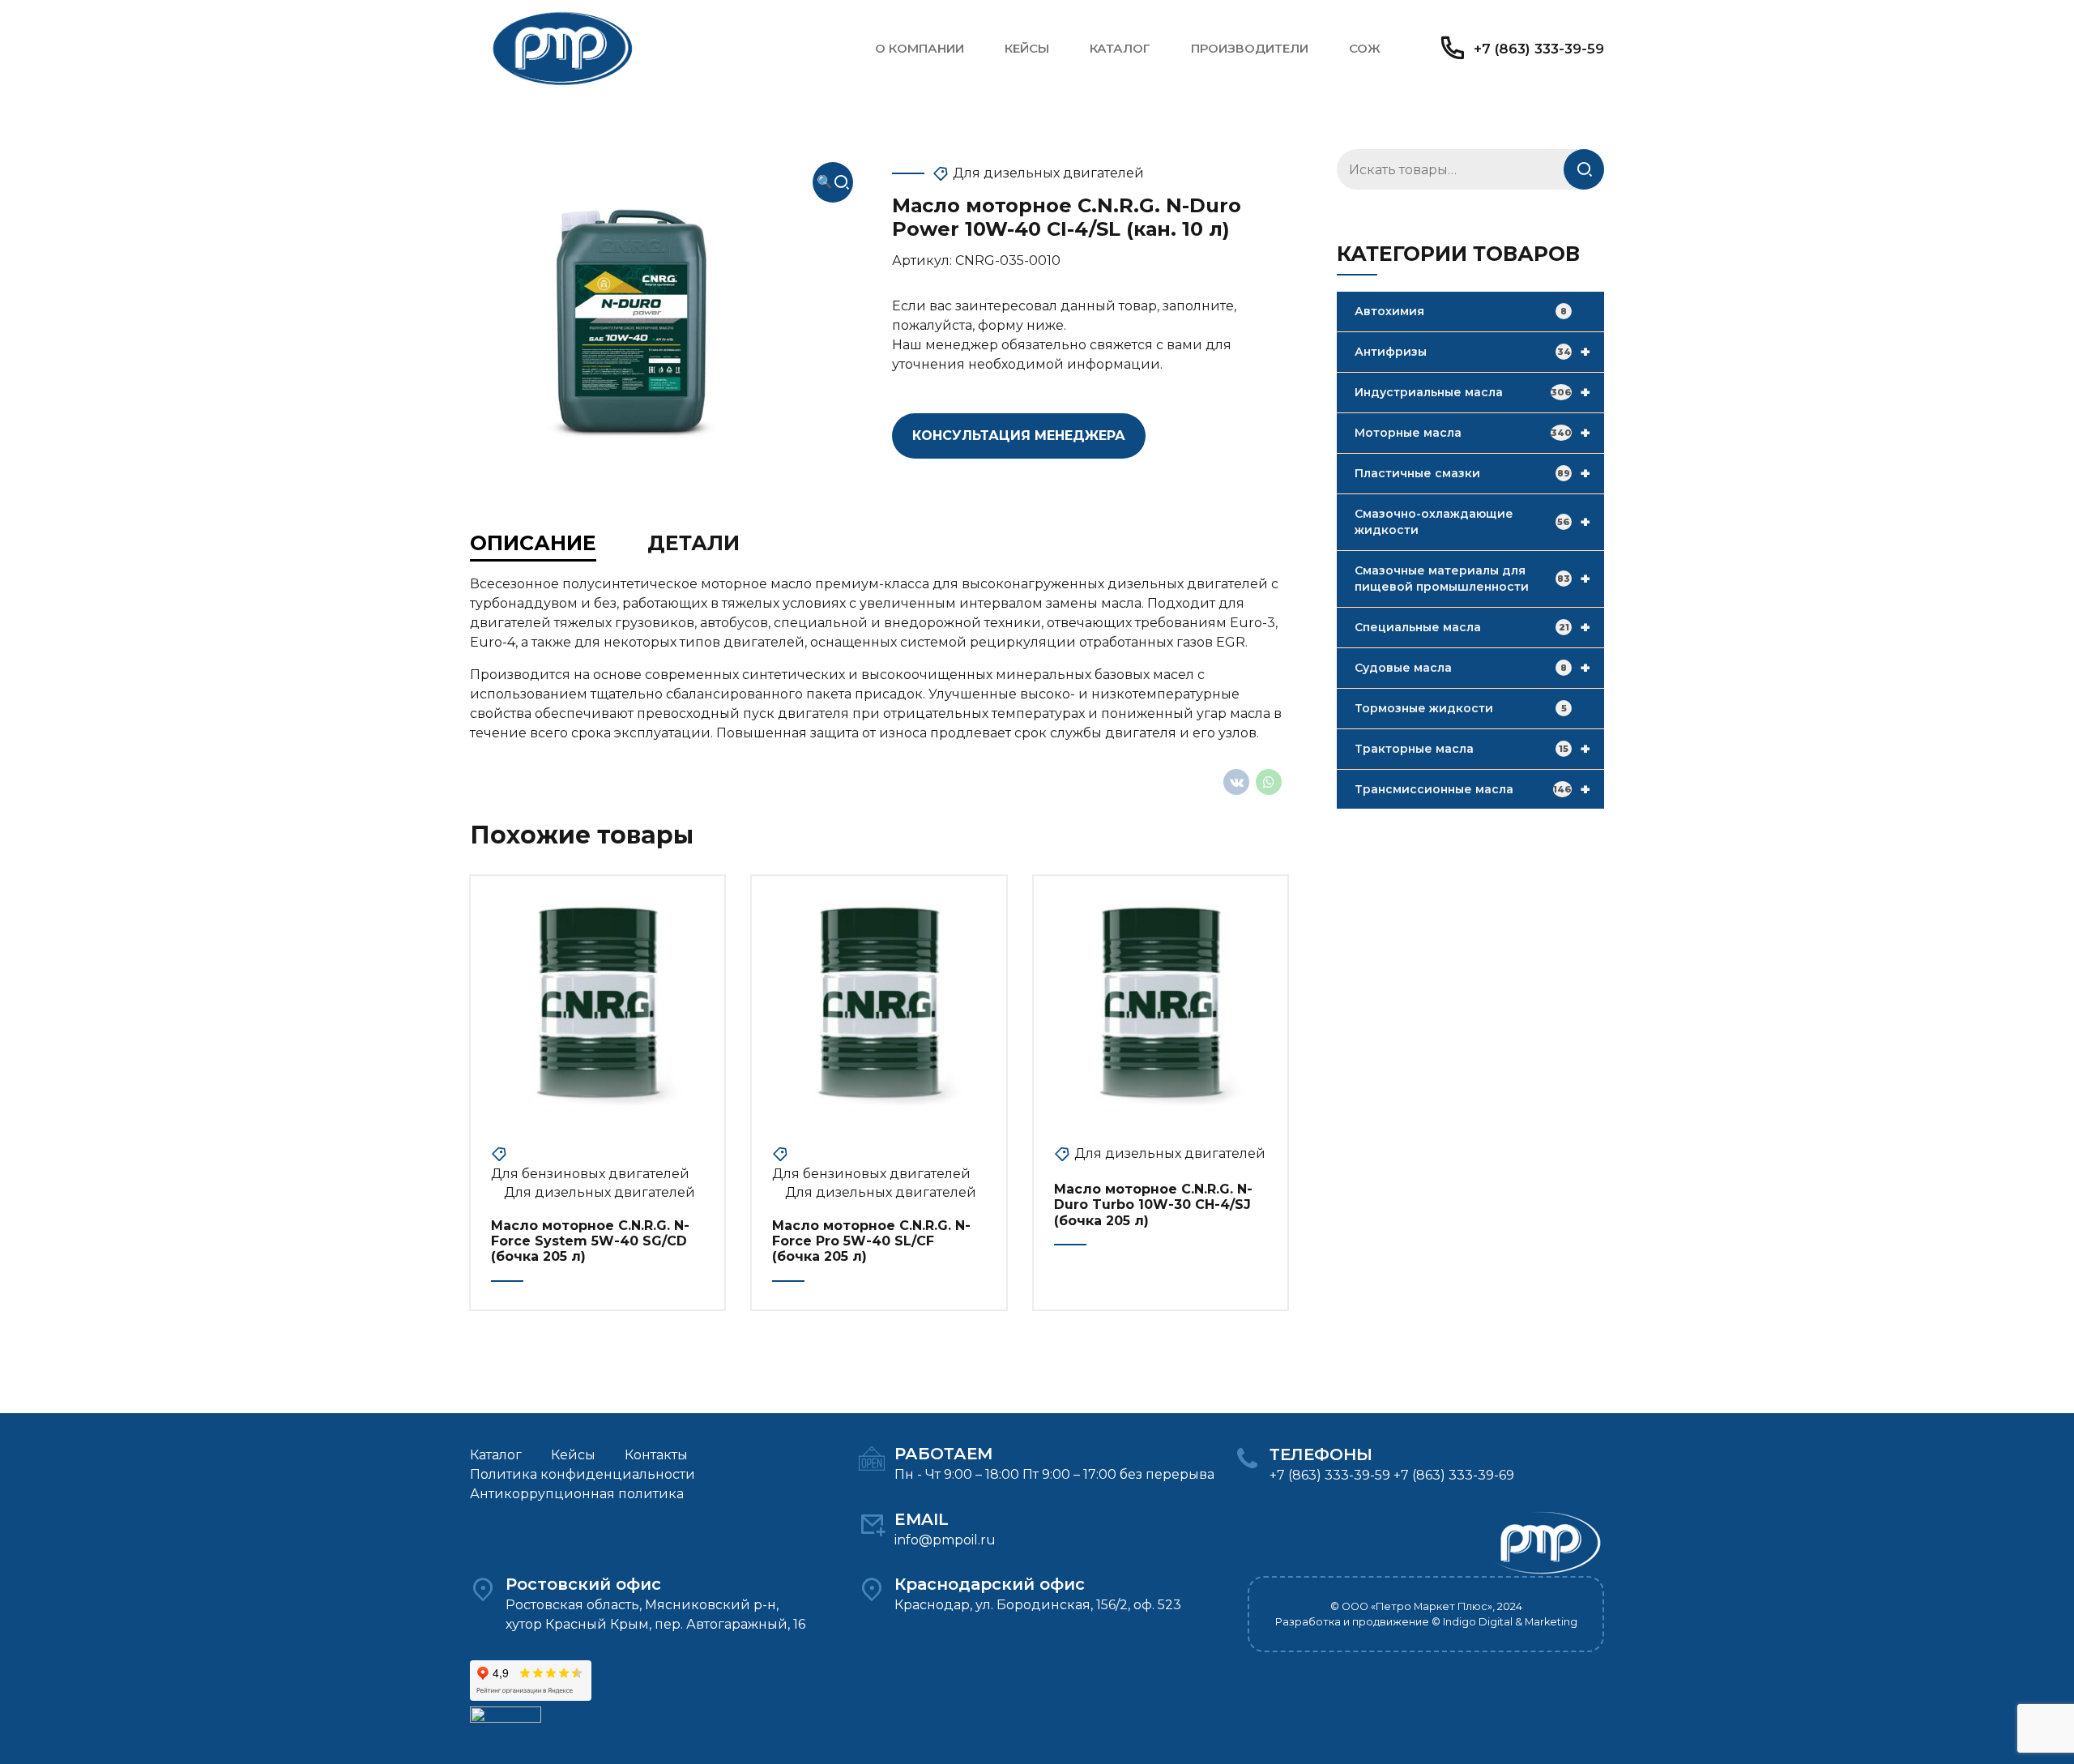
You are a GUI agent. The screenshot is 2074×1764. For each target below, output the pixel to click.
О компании (920, 48)
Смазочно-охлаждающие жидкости (1472, 522)
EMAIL (922, 1519)
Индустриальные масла (1472, 392)
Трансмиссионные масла (1472, 789)
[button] (833, 182)
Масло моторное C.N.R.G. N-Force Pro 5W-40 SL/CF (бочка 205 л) (871, 1241)
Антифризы (1472, 352)
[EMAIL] (872, 1524)
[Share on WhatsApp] (1269, 782)
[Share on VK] (1236, 782)
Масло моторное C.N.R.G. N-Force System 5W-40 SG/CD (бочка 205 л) (590, 1241)
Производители (1250, 48)
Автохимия (1461, 311)
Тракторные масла (1472, 749)
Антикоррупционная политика (577, 1494)
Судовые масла (1472, 668)
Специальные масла (1472, 627)
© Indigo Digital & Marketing (1504, 1622)
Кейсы (1027, 48)
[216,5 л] (597, 1003)
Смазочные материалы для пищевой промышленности (1472, 579)
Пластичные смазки (1472, 473)
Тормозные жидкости (1461, 708)
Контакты (656, 1455)
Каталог (1120, 48)
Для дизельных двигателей (1048, 173)
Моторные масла (1472, 433)
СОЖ (1365, 48)
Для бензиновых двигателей (590, 1174)
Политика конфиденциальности (583, 1474)
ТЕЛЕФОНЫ (1321, 1454)
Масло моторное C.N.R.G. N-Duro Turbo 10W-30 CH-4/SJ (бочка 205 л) (1153, 1204)
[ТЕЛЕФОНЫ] (1247, 1459)
